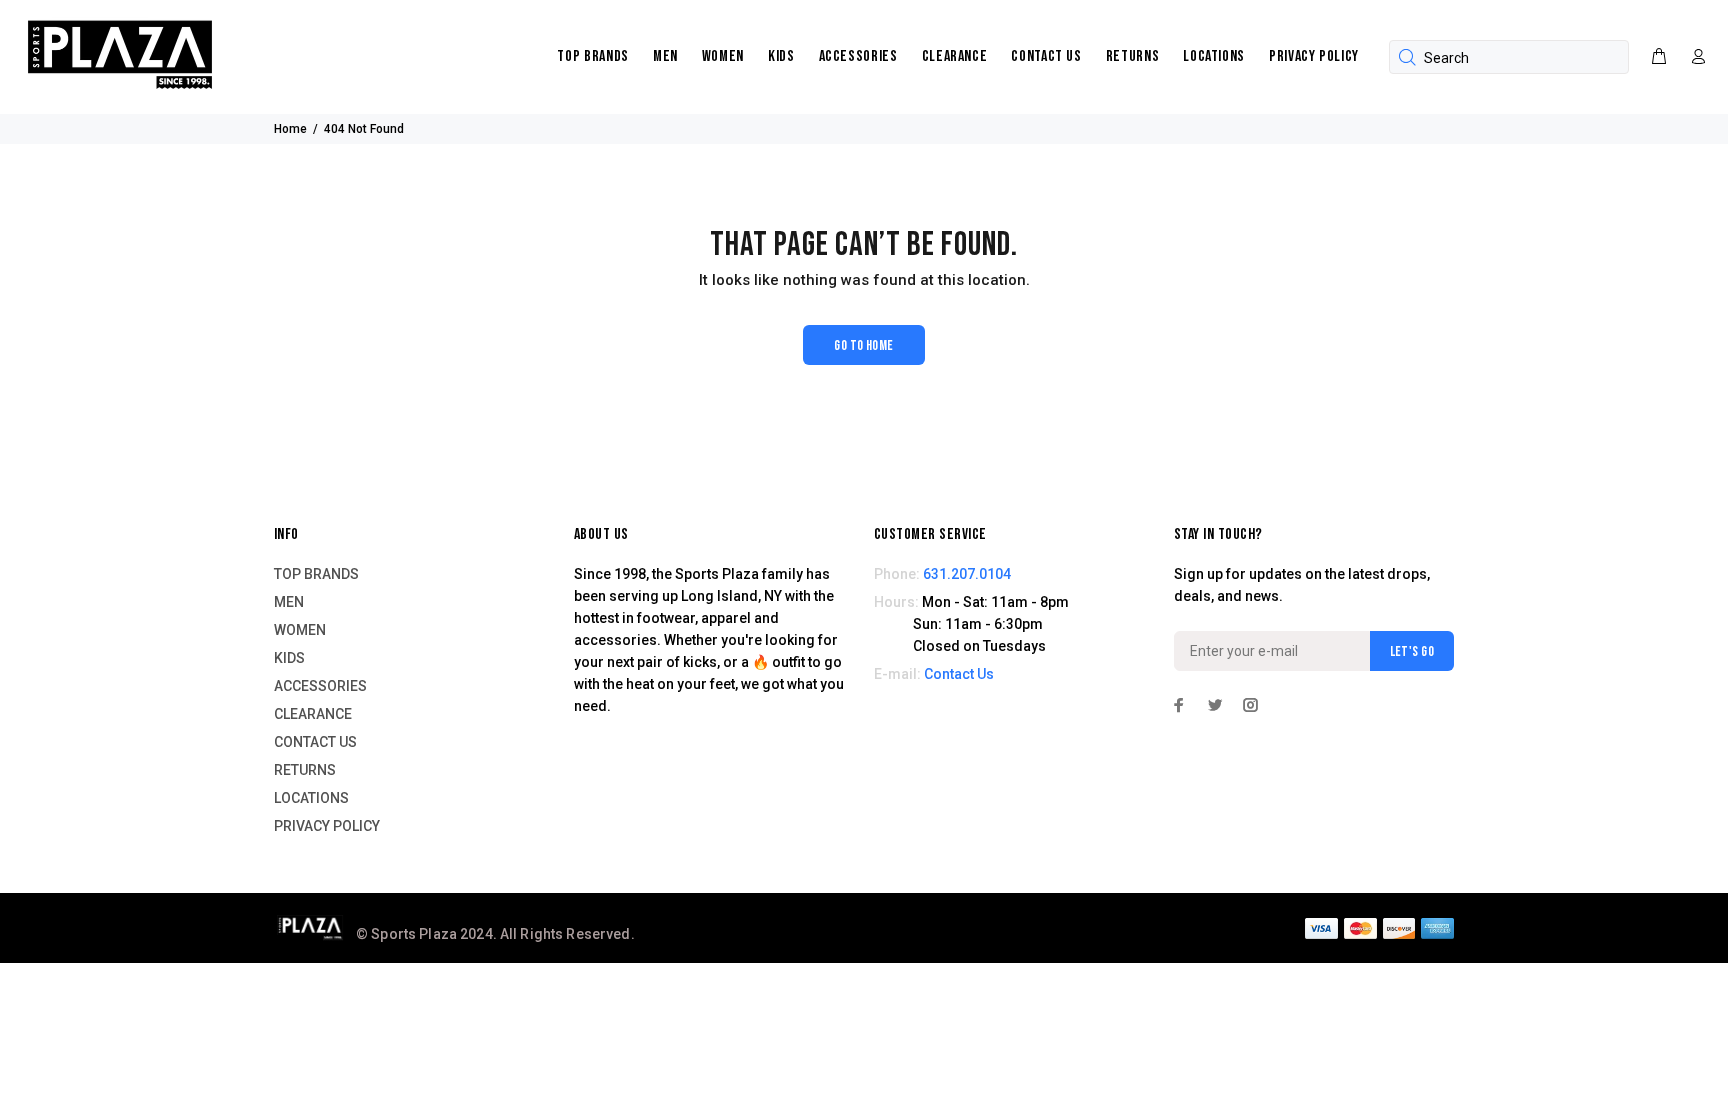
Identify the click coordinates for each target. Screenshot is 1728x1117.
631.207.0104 (967, 574)
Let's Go (1412, 651)
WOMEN (723, 56)
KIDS (781, 56)
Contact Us (959, 674)
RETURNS (1132, 56)
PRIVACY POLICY (1314, 56)
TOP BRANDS (592, 56)
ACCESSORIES (858, 56)
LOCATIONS (1214, 56)
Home (290, 129)
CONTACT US (1046, 56)
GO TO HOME (863, 345)
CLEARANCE (955, 56)
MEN (665, 56)
